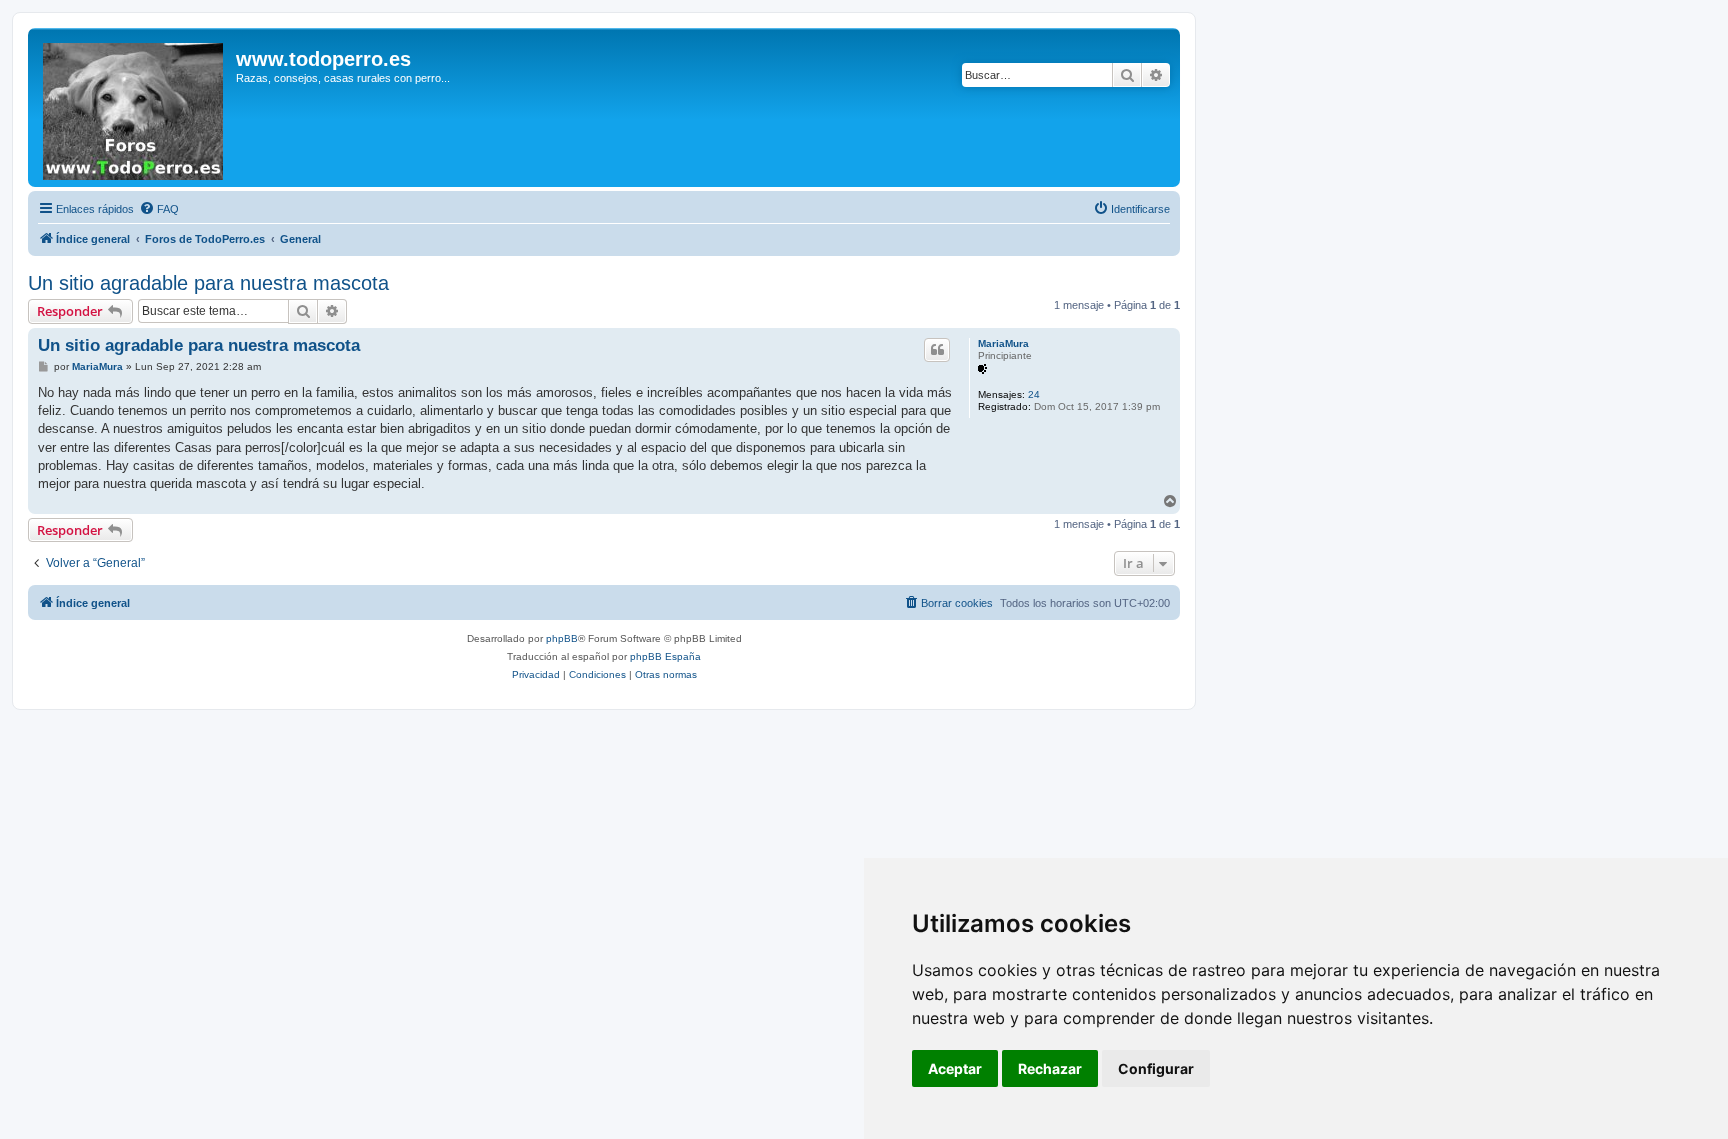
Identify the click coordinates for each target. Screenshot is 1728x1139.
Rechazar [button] (1050, 1068)
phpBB (562, 638)
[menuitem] (159, 209)
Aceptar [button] (955, 1068)
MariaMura (1003, 343)
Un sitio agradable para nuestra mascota (208, 283)
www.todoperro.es (323, 59)
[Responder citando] (937, 350)
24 (1034, 394)
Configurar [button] (1156, 1068)
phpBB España (665, 656)
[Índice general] (134, 107)
